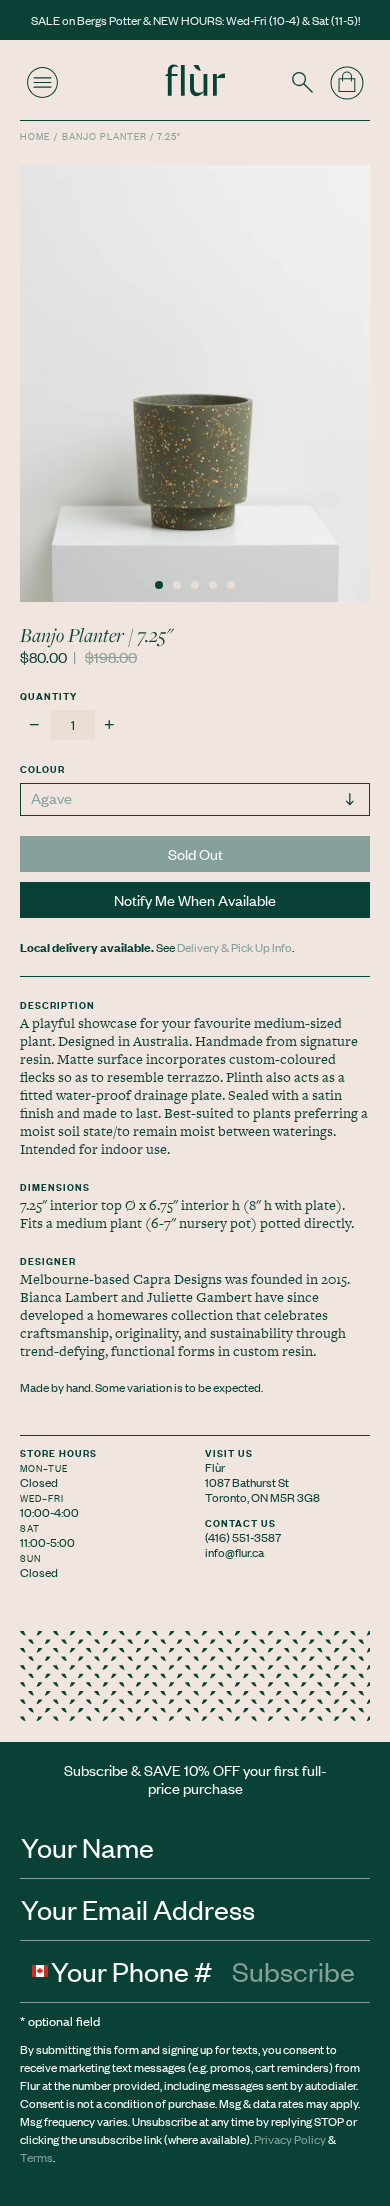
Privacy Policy (290, 2139)
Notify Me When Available (195, 899)
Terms (36, 2157)
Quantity (48, 695)
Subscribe (293, 1971)
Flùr (215, 1467)
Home (35, 135)
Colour (42, 768)
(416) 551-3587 (243, 1537)
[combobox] (36, 1971)
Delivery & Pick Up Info (234, 947)
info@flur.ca (234, 1552)
